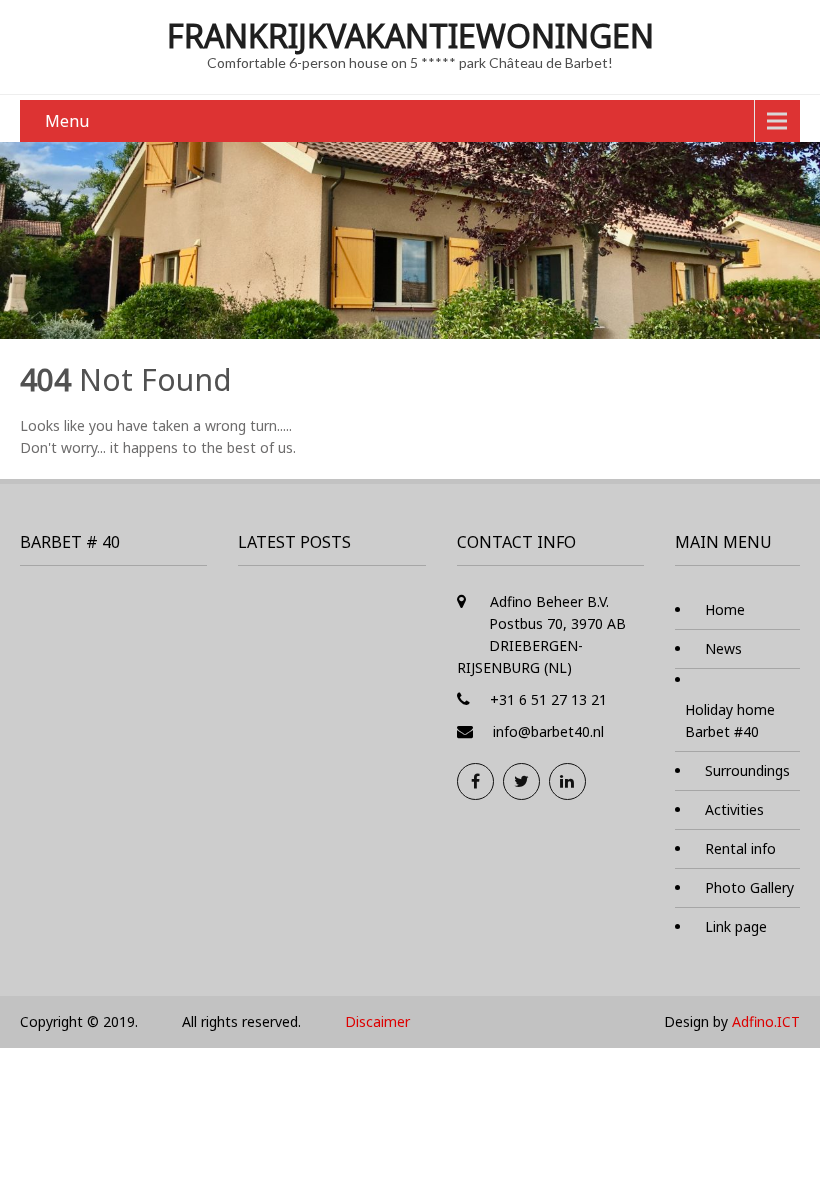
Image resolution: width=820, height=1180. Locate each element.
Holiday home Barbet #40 (730, 720)
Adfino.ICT (766, 1021)
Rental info (740, 848)
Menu (67, 121)
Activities (734, 809)
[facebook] (475, 781)
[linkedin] (567, 781)
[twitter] (521, 781)
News (723, 648)
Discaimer (377, 1021)
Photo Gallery (749, 887)
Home (725, 609)
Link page (736, 926)
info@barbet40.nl (548, 731)
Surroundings (747, 770)
